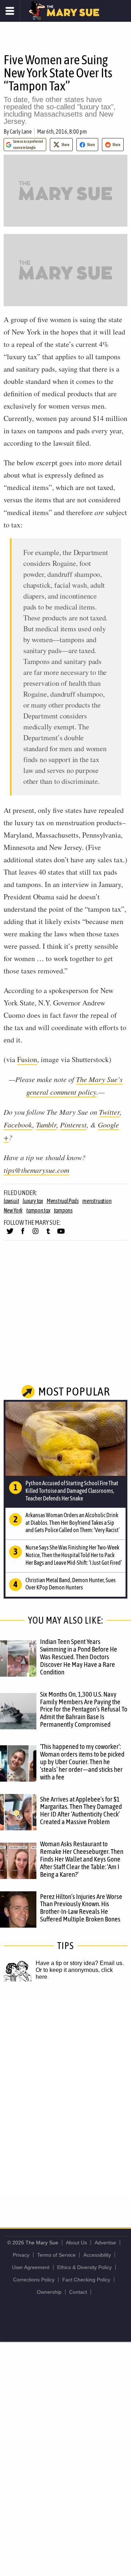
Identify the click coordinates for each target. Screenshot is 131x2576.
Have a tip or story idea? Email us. (80, 1963)
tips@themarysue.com (36, 1170)
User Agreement (31, 2267)
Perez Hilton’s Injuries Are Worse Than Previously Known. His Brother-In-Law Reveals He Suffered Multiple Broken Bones (81, 1908)
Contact (78, 2292)
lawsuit (11, 1201)
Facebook (18, 1125)
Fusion (27, 1059)
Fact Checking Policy (86, 2280)
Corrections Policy (34, 2280)
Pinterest (73, 1125)
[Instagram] (35, 1234)
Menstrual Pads (63, 1201)
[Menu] (10, 11)
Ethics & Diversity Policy (84, 2267)
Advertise (105, 2243)
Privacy (21, 2255)
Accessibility (97, 2255)
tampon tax (38, 1210)
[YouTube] (61, 1234)
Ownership (49, 2292)
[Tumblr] (48, 1234)
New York (13, 1210)
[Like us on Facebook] (23, 1234)
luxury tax (33, 1201)
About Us (76, 2243)
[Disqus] (65, 2097)
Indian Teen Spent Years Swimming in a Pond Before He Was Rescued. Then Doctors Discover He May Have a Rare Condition (79, 1657)
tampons (63, 1210)
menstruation (97, 1201)
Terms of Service (56, 2255)
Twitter (109, 1112)
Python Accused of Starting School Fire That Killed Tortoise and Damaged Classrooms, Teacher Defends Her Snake (72, 1491)
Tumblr (46, 1125)
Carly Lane (21, 131)
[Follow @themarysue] (10, 1234)
